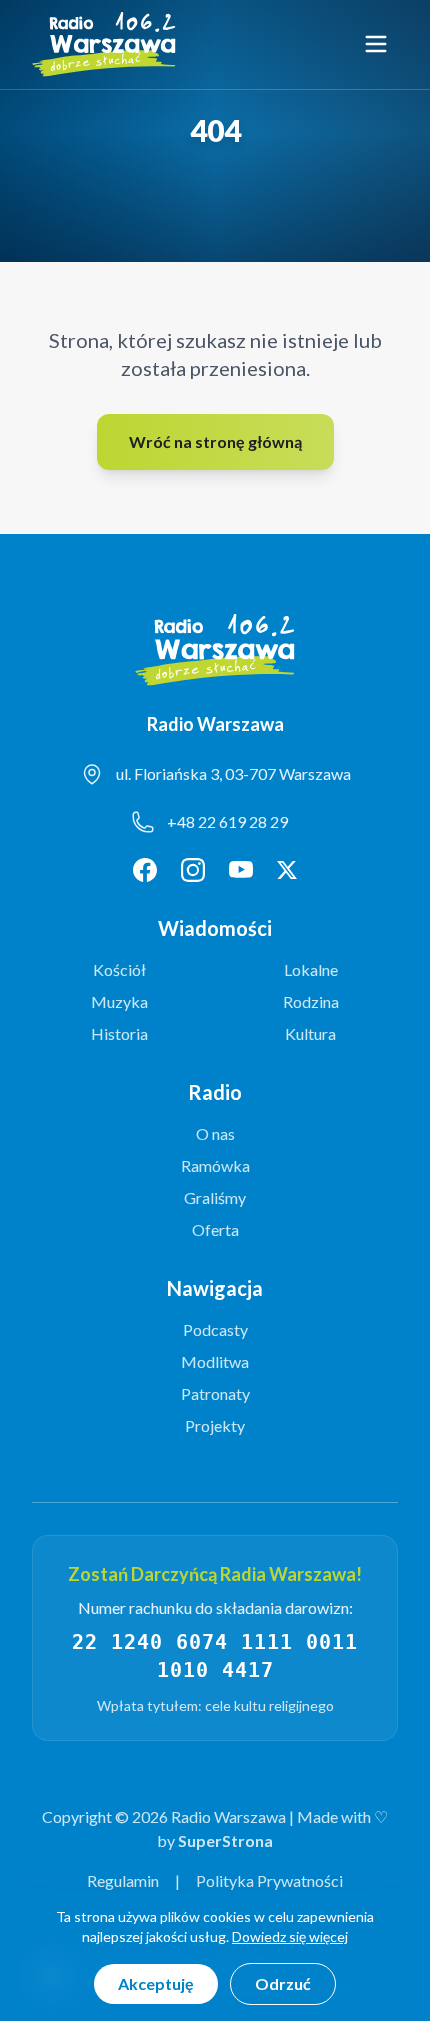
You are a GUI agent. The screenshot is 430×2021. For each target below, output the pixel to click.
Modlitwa (215, 1361)
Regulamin (123, 1880)
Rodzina (311, 1001)
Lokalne (311, 969)
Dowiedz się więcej (290, 1936)
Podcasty (215, 1329)
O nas (215, 1133)
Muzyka (119, 1001)
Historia (119, 1033)
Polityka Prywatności (269, 1880)
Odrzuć (283, 1983)
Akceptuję (156, 1983)
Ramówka (215, 1165)
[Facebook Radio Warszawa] (145, 870)
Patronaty (215, 1393)
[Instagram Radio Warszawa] (193, 870)
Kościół (119, 969)
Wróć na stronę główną (215, 441)
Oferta (215, 1229)
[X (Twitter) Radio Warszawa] (287, 870)
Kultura (310, 1033)
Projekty (215, 1425)
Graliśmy (215, 1197)
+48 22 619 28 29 (227, 821)
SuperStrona (225, 1840)
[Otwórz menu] (376, 44)
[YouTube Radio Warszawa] (241, 870)
